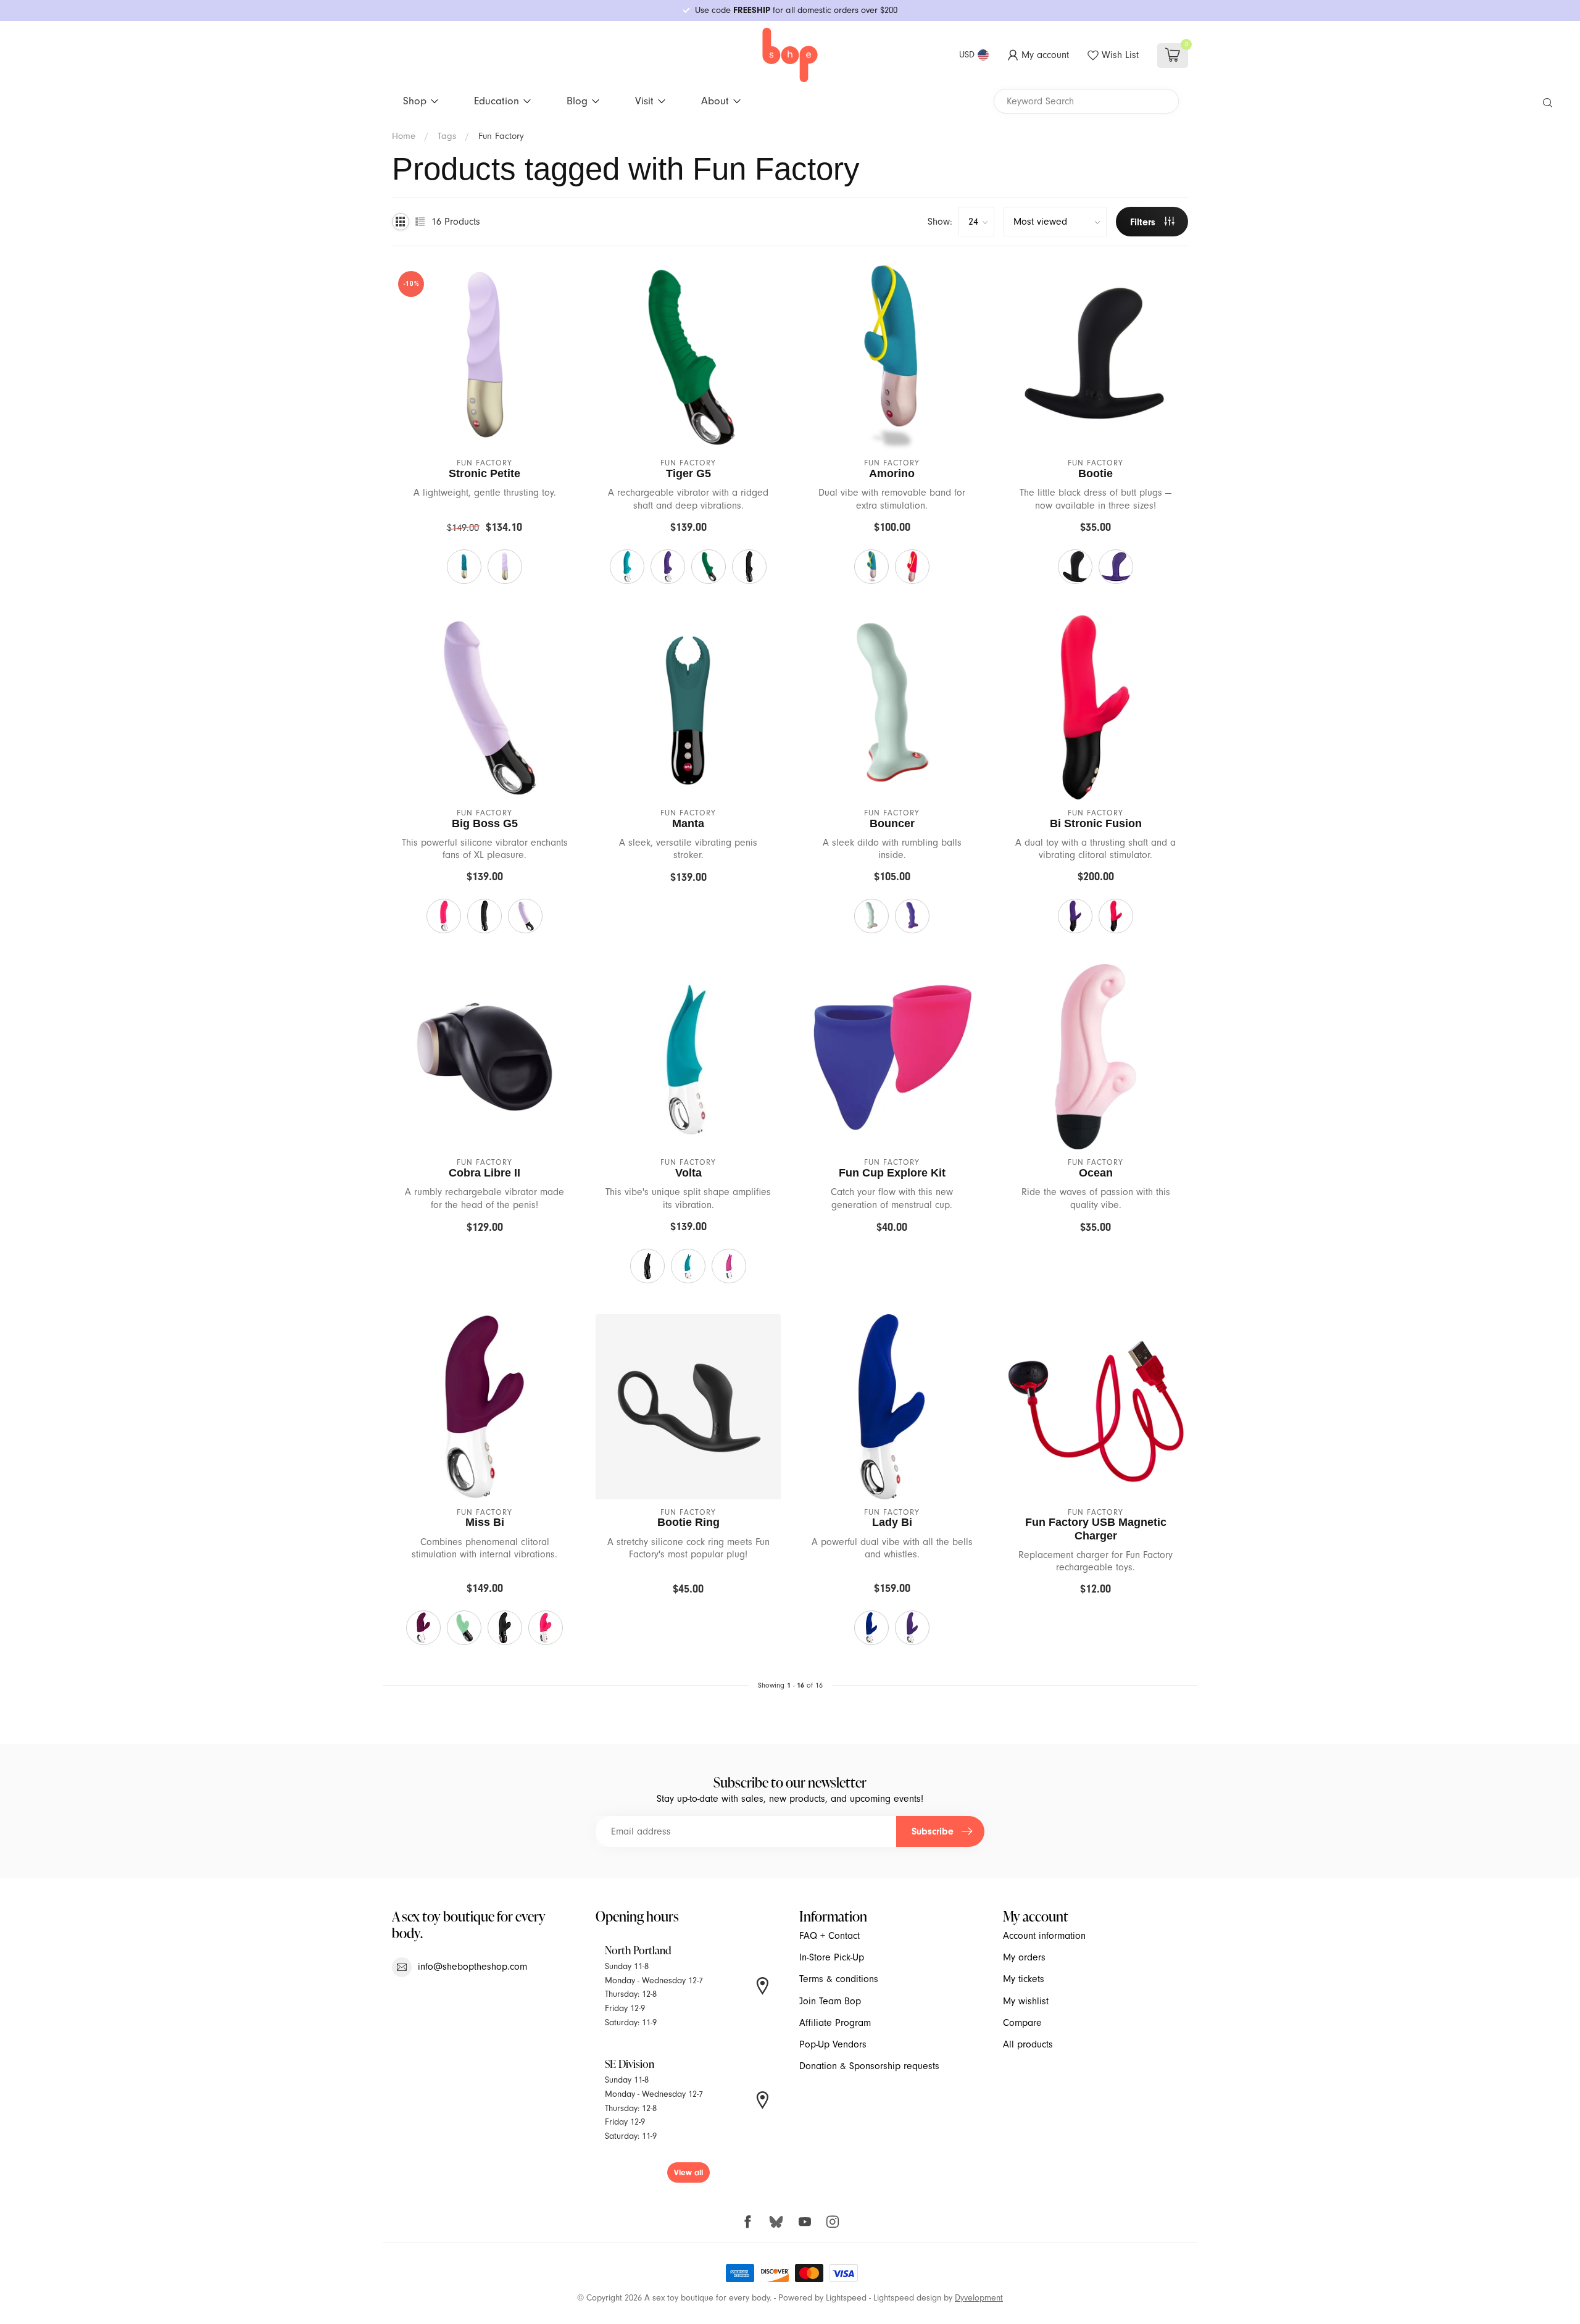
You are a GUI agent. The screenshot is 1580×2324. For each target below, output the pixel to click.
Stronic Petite (484, 473)
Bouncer (892, 823)
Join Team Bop (830, 2001)
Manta (688, 823)
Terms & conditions (839, 1979)
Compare (1022, 2023)
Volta (688, 1173)
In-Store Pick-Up (832, 1957)
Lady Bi (892, 1522)
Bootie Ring (688, 1522)
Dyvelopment (979, 2298)
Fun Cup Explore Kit (892, 1173)
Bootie (1096, 473)
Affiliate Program (835, 2023)
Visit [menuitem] (644, 101)
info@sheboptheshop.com (472, 1967)
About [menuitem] (715, 101)
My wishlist (1026, 2001)
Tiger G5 (688, 473)
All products (1028, 2044)
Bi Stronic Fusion (1096, 823)
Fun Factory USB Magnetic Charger (1096, 1529)
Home (404, 136)
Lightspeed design (907, 2298)
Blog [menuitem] (577, 101)
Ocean (1096, 1173)
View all (688, 2172)
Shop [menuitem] (415, 101)
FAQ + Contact (829, 1936)
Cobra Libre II (484, 1173)
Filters (1144, 222)
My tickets (1024, 1979)
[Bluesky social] (776, 2221)
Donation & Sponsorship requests (869, 2066)
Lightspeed (846, 2298)
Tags (447, 136)
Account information (1044, 1936)
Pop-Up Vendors (833, 2044)
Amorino (892, 473)
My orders (1024, 1957)
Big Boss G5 (485, 823)
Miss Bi (485, 1522)
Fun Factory (501, 136)
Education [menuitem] (497, 101)
